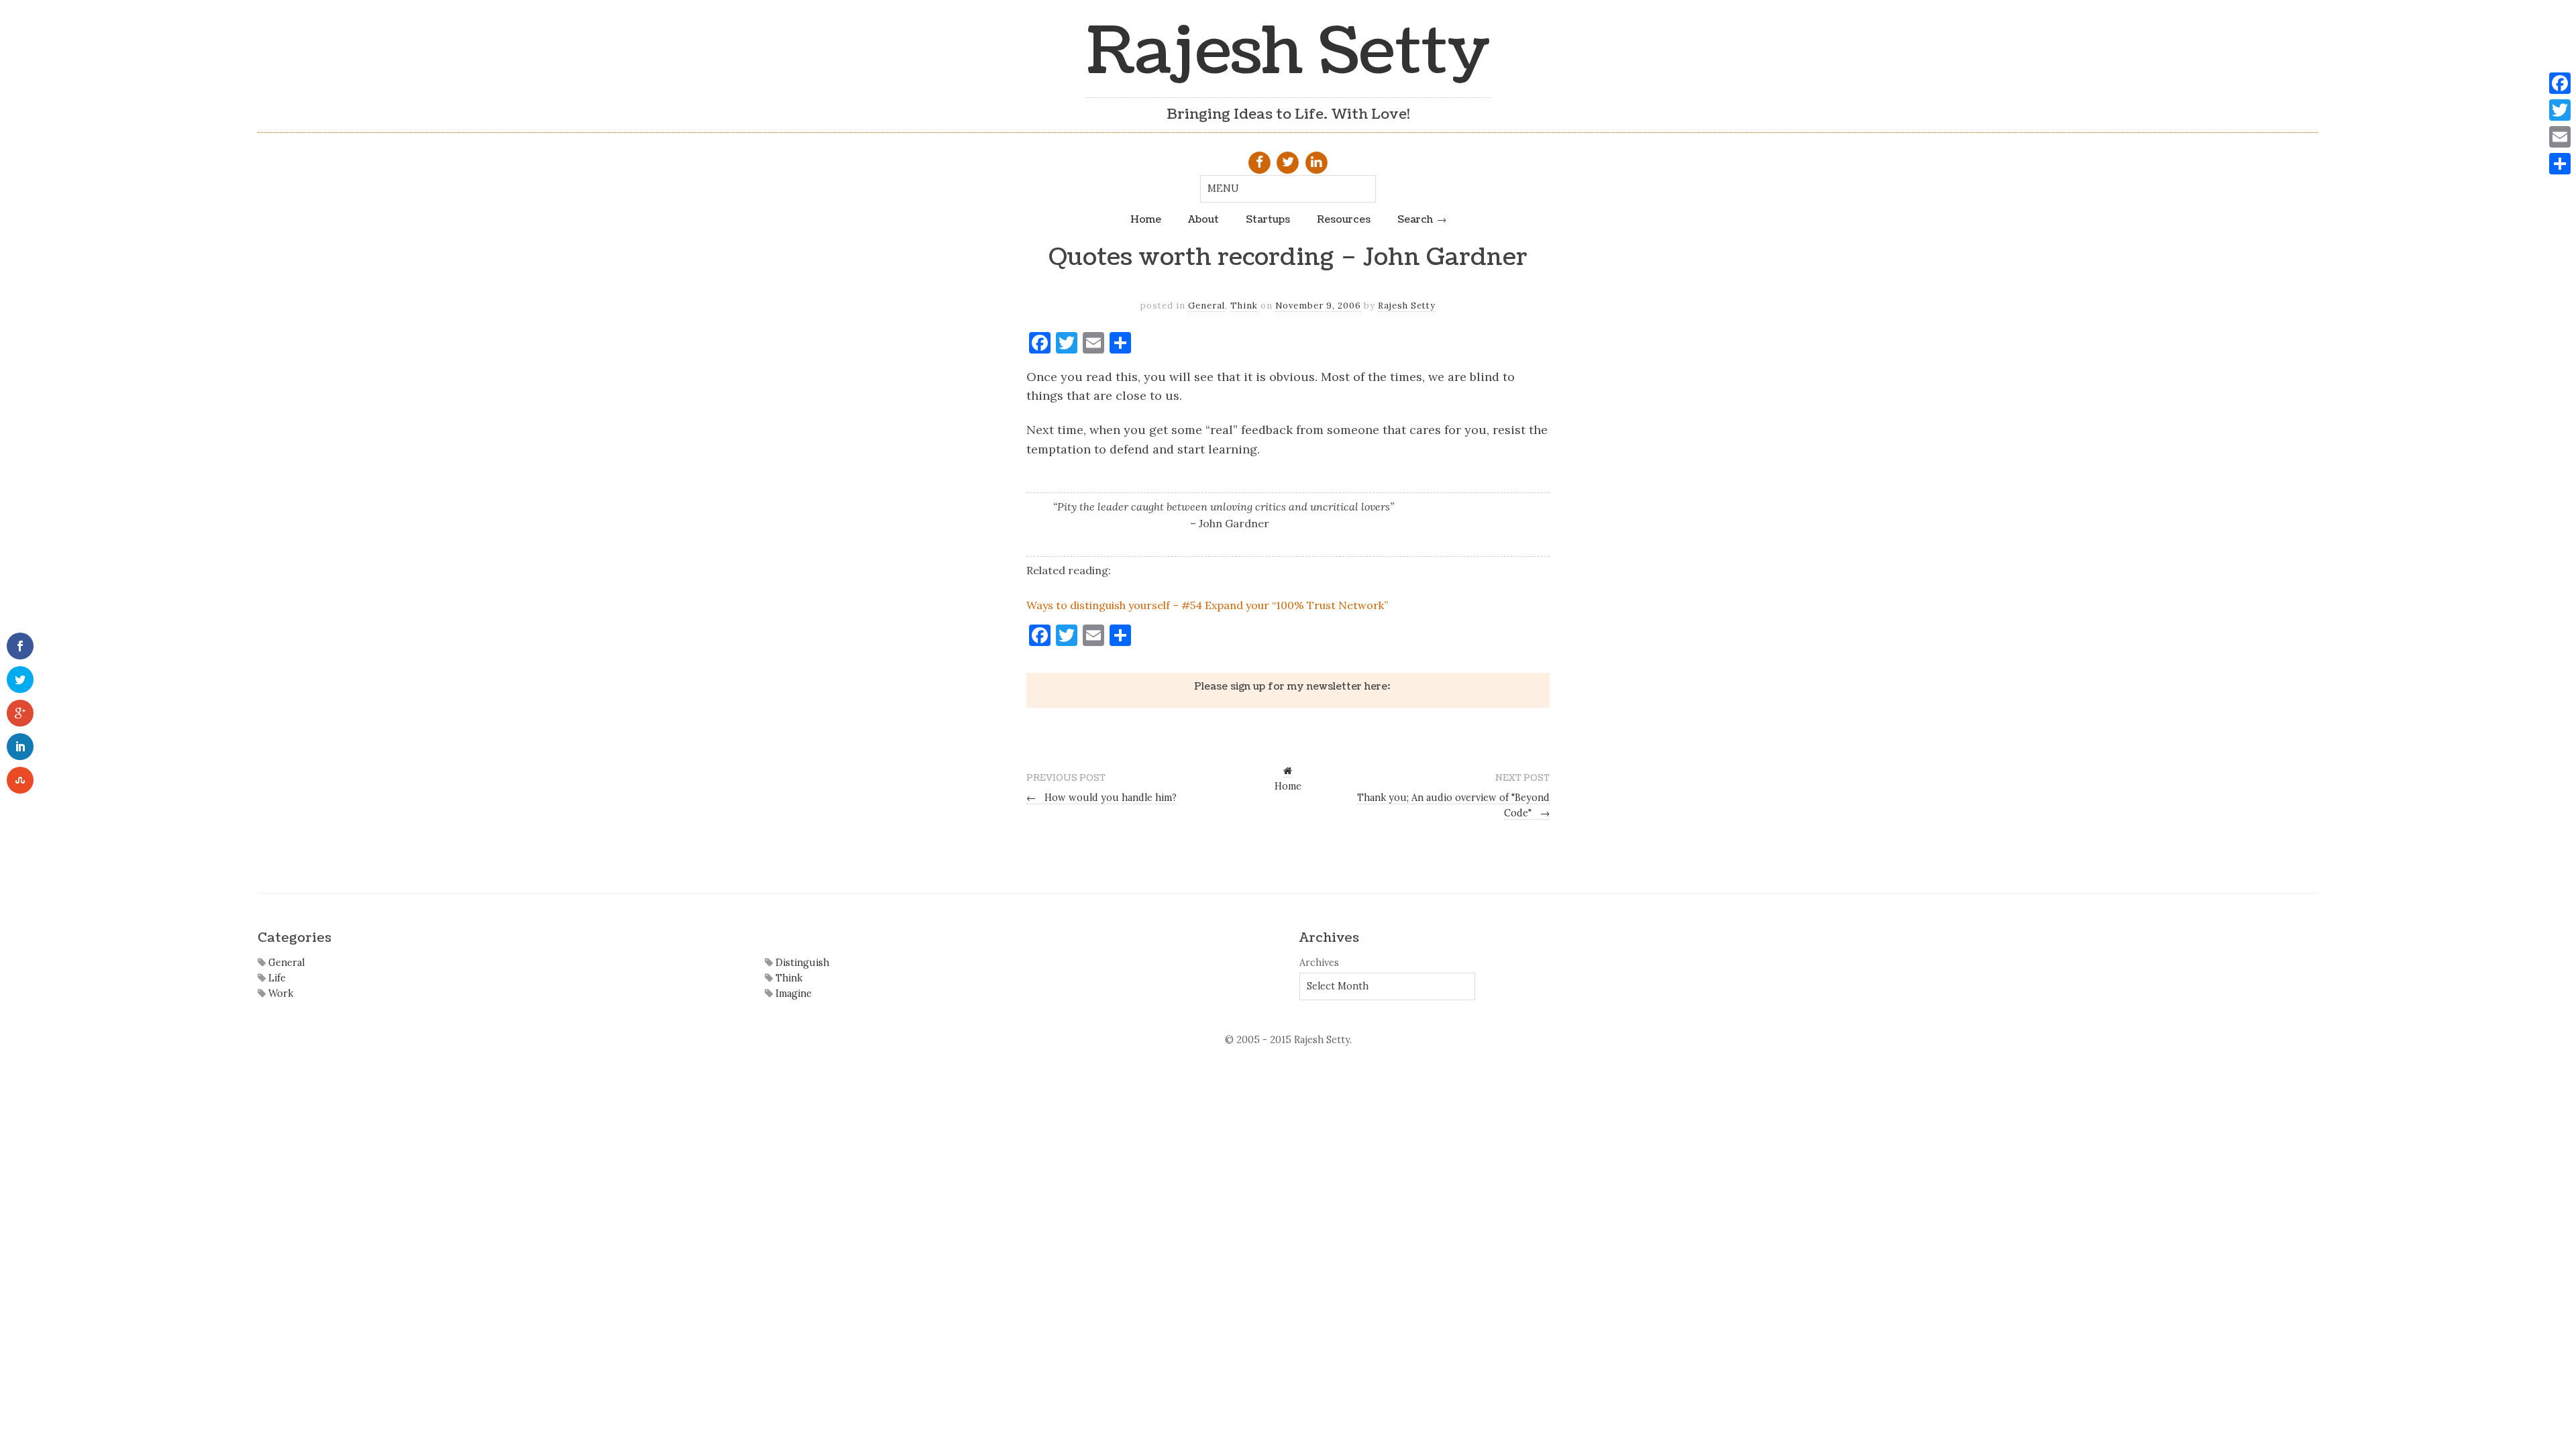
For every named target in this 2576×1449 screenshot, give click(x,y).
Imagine (792, 994)
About (1203, 219)
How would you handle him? (1102, 798)
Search (1415, 219)
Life (276, 978)
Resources (1344, 219)
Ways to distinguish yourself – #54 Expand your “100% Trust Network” (1207, 605)
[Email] (2560, 137)
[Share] (2560, 164)
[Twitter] (2560, 110)
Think (1244, 306)
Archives (1319, 963)
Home (1146, 219)
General (1206, 306)
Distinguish (801, 963)
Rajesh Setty (1288, 52)
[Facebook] (2560, 83)
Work (279, 994)
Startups (1268, 219)
